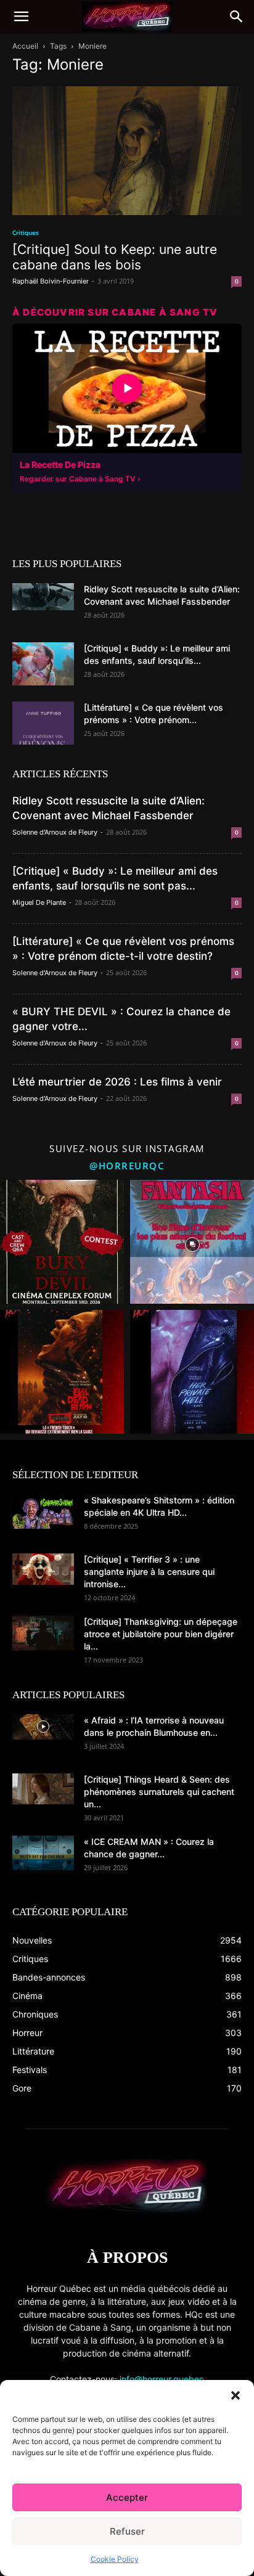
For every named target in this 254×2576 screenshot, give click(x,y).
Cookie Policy (115, 2559)
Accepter (127, 2497)
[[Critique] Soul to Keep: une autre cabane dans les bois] (127, 151)
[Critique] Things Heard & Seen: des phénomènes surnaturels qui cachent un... (159, 1792)
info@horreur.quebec (162, 2379)
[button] (236, 2395)
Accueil (25, 46)
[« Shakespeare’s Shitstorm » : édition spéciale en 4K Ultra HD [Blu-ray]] (43, 1511)
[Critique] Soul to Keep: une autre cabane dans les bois (115, 257)
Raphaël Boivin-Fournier (51, 281)
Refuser (127, 2531)
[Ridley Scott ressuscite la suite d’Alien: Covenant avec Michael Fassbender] (43, 597)
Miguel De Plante (39, 902)
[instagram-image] (62, 1242)
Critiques (26, 232)
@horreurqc (127, 1166)
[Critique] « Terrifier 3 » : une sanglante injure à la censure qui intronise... (149, 1572)
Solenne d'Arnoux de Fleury (55, 832)
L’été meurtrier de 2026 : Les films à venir (117, 1082)
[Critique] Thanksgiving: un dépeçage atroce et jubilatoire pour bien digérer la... (161, 1634)
